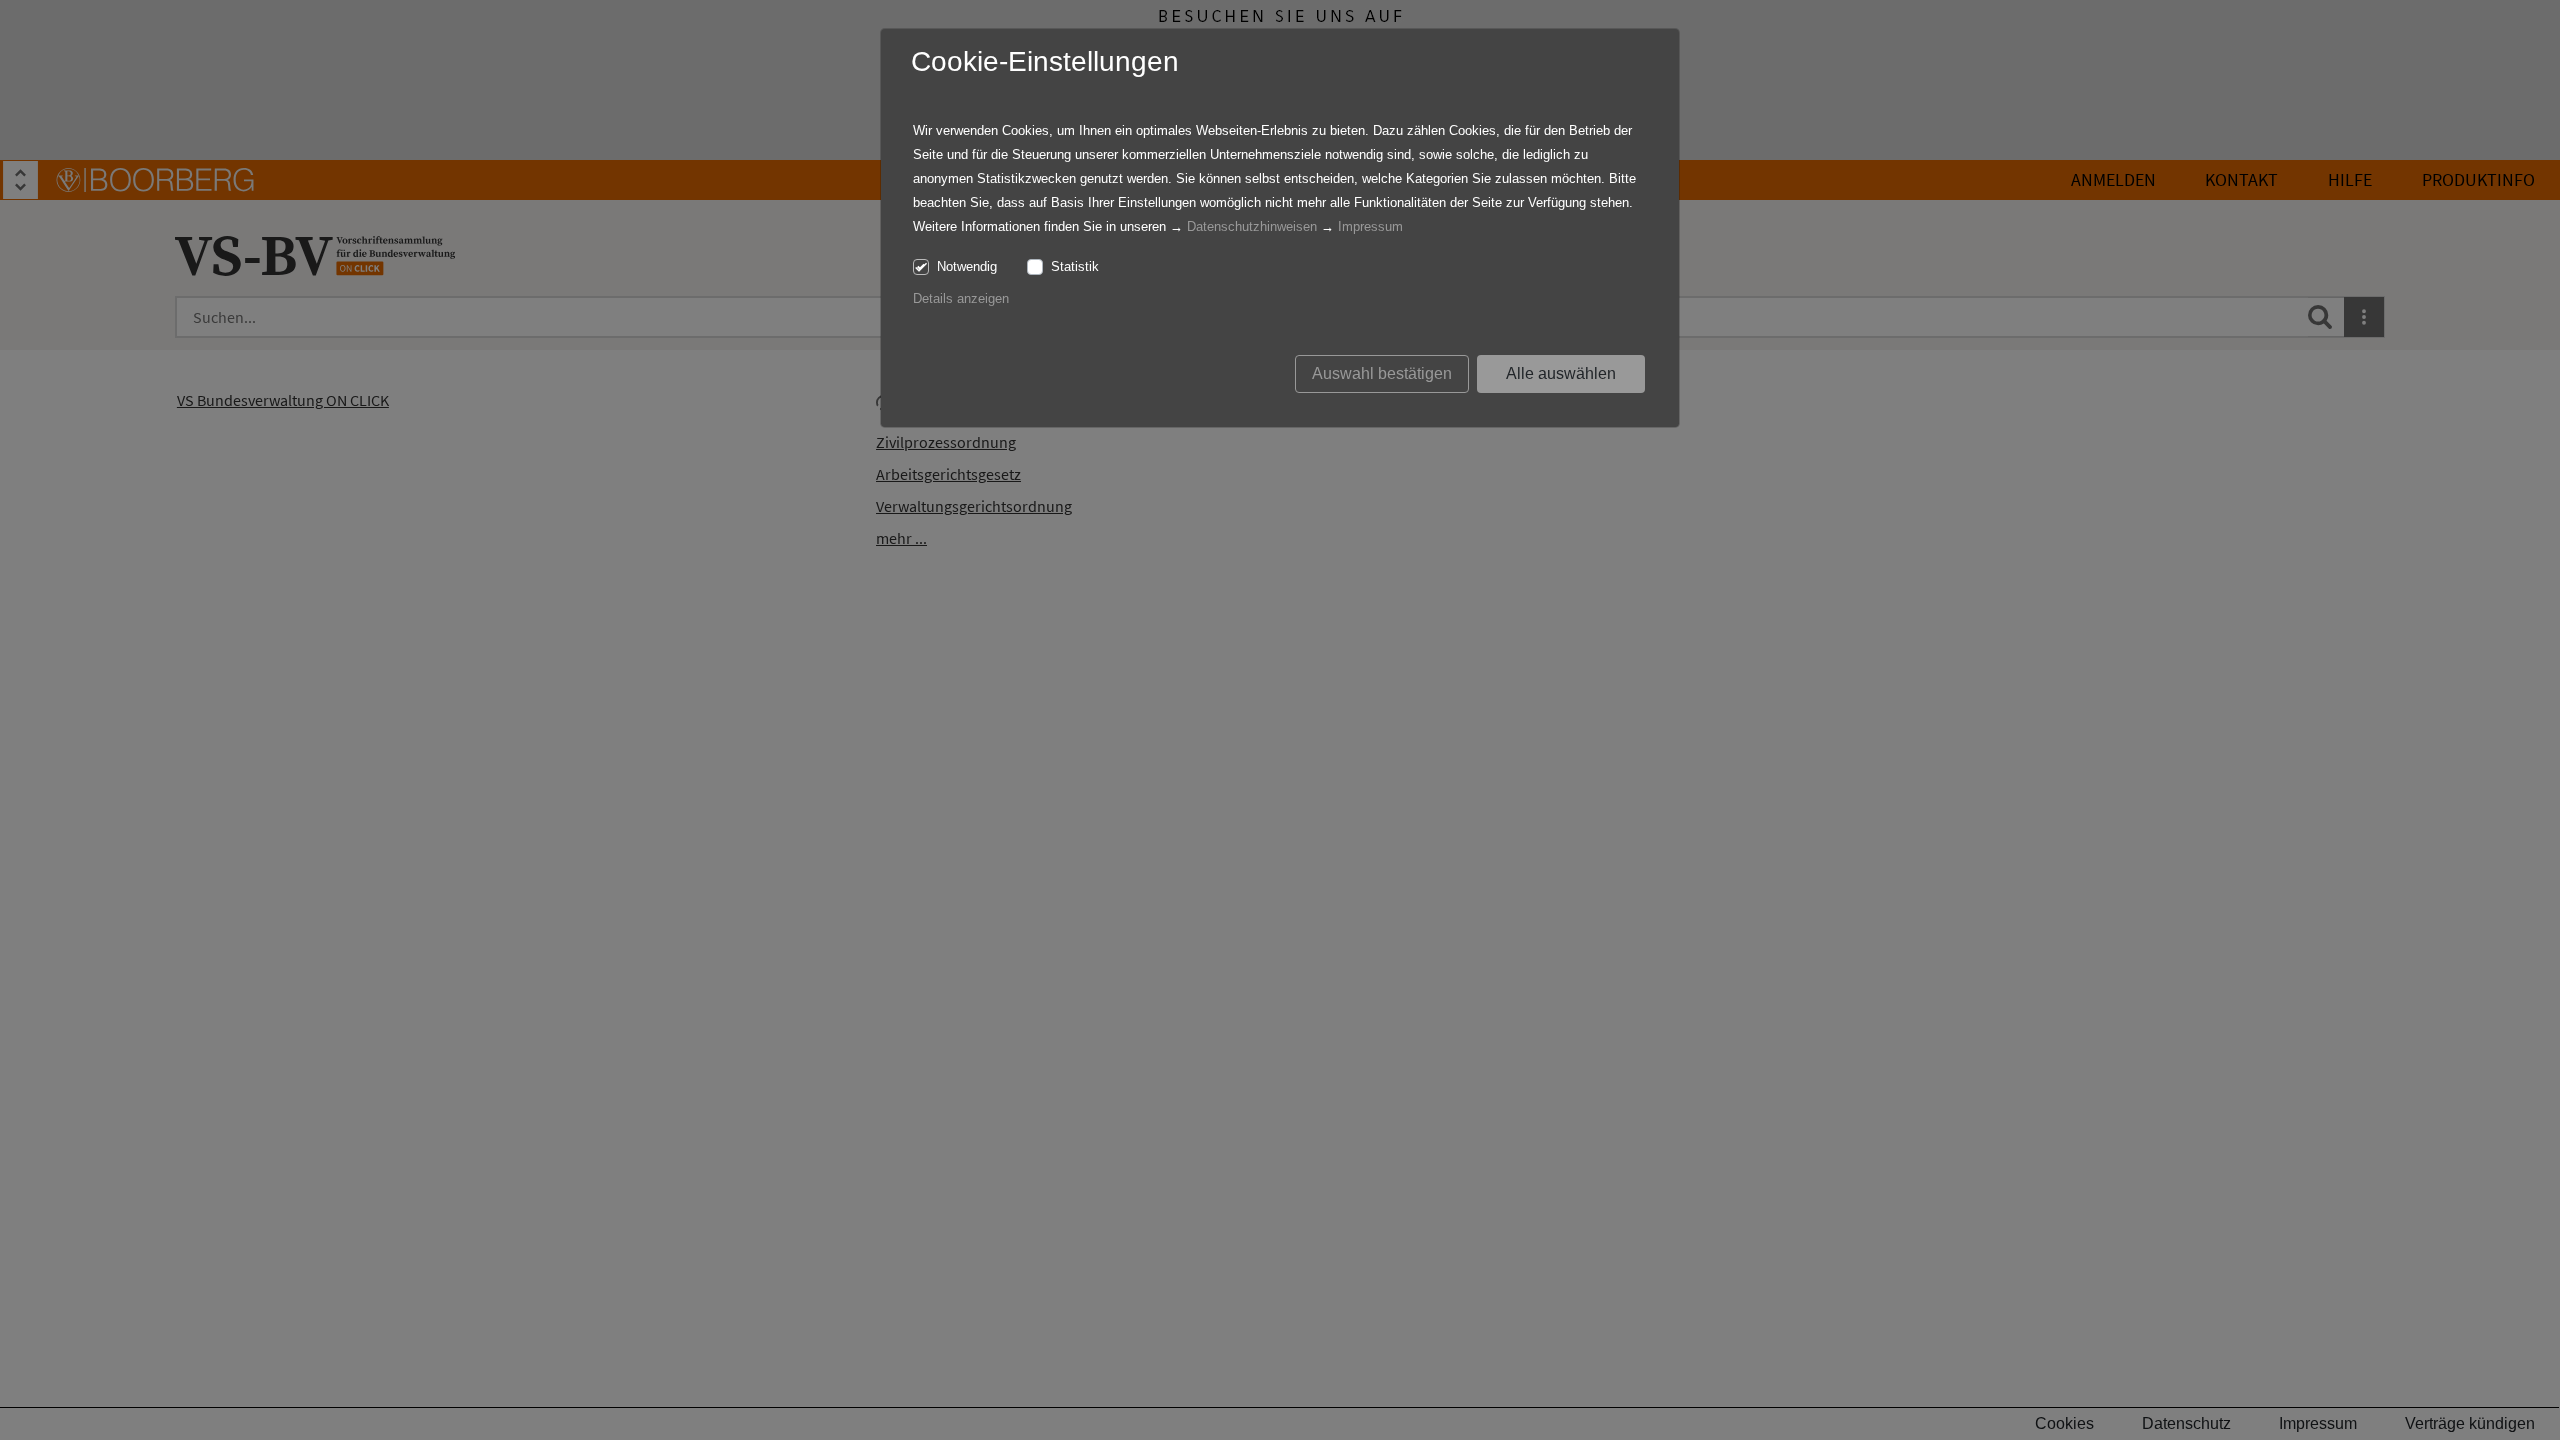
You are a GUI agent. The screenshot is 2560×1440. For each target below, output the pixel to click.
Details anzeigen (961, 298)
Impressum (1370, 226)
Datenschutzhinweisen (1252, 226)
